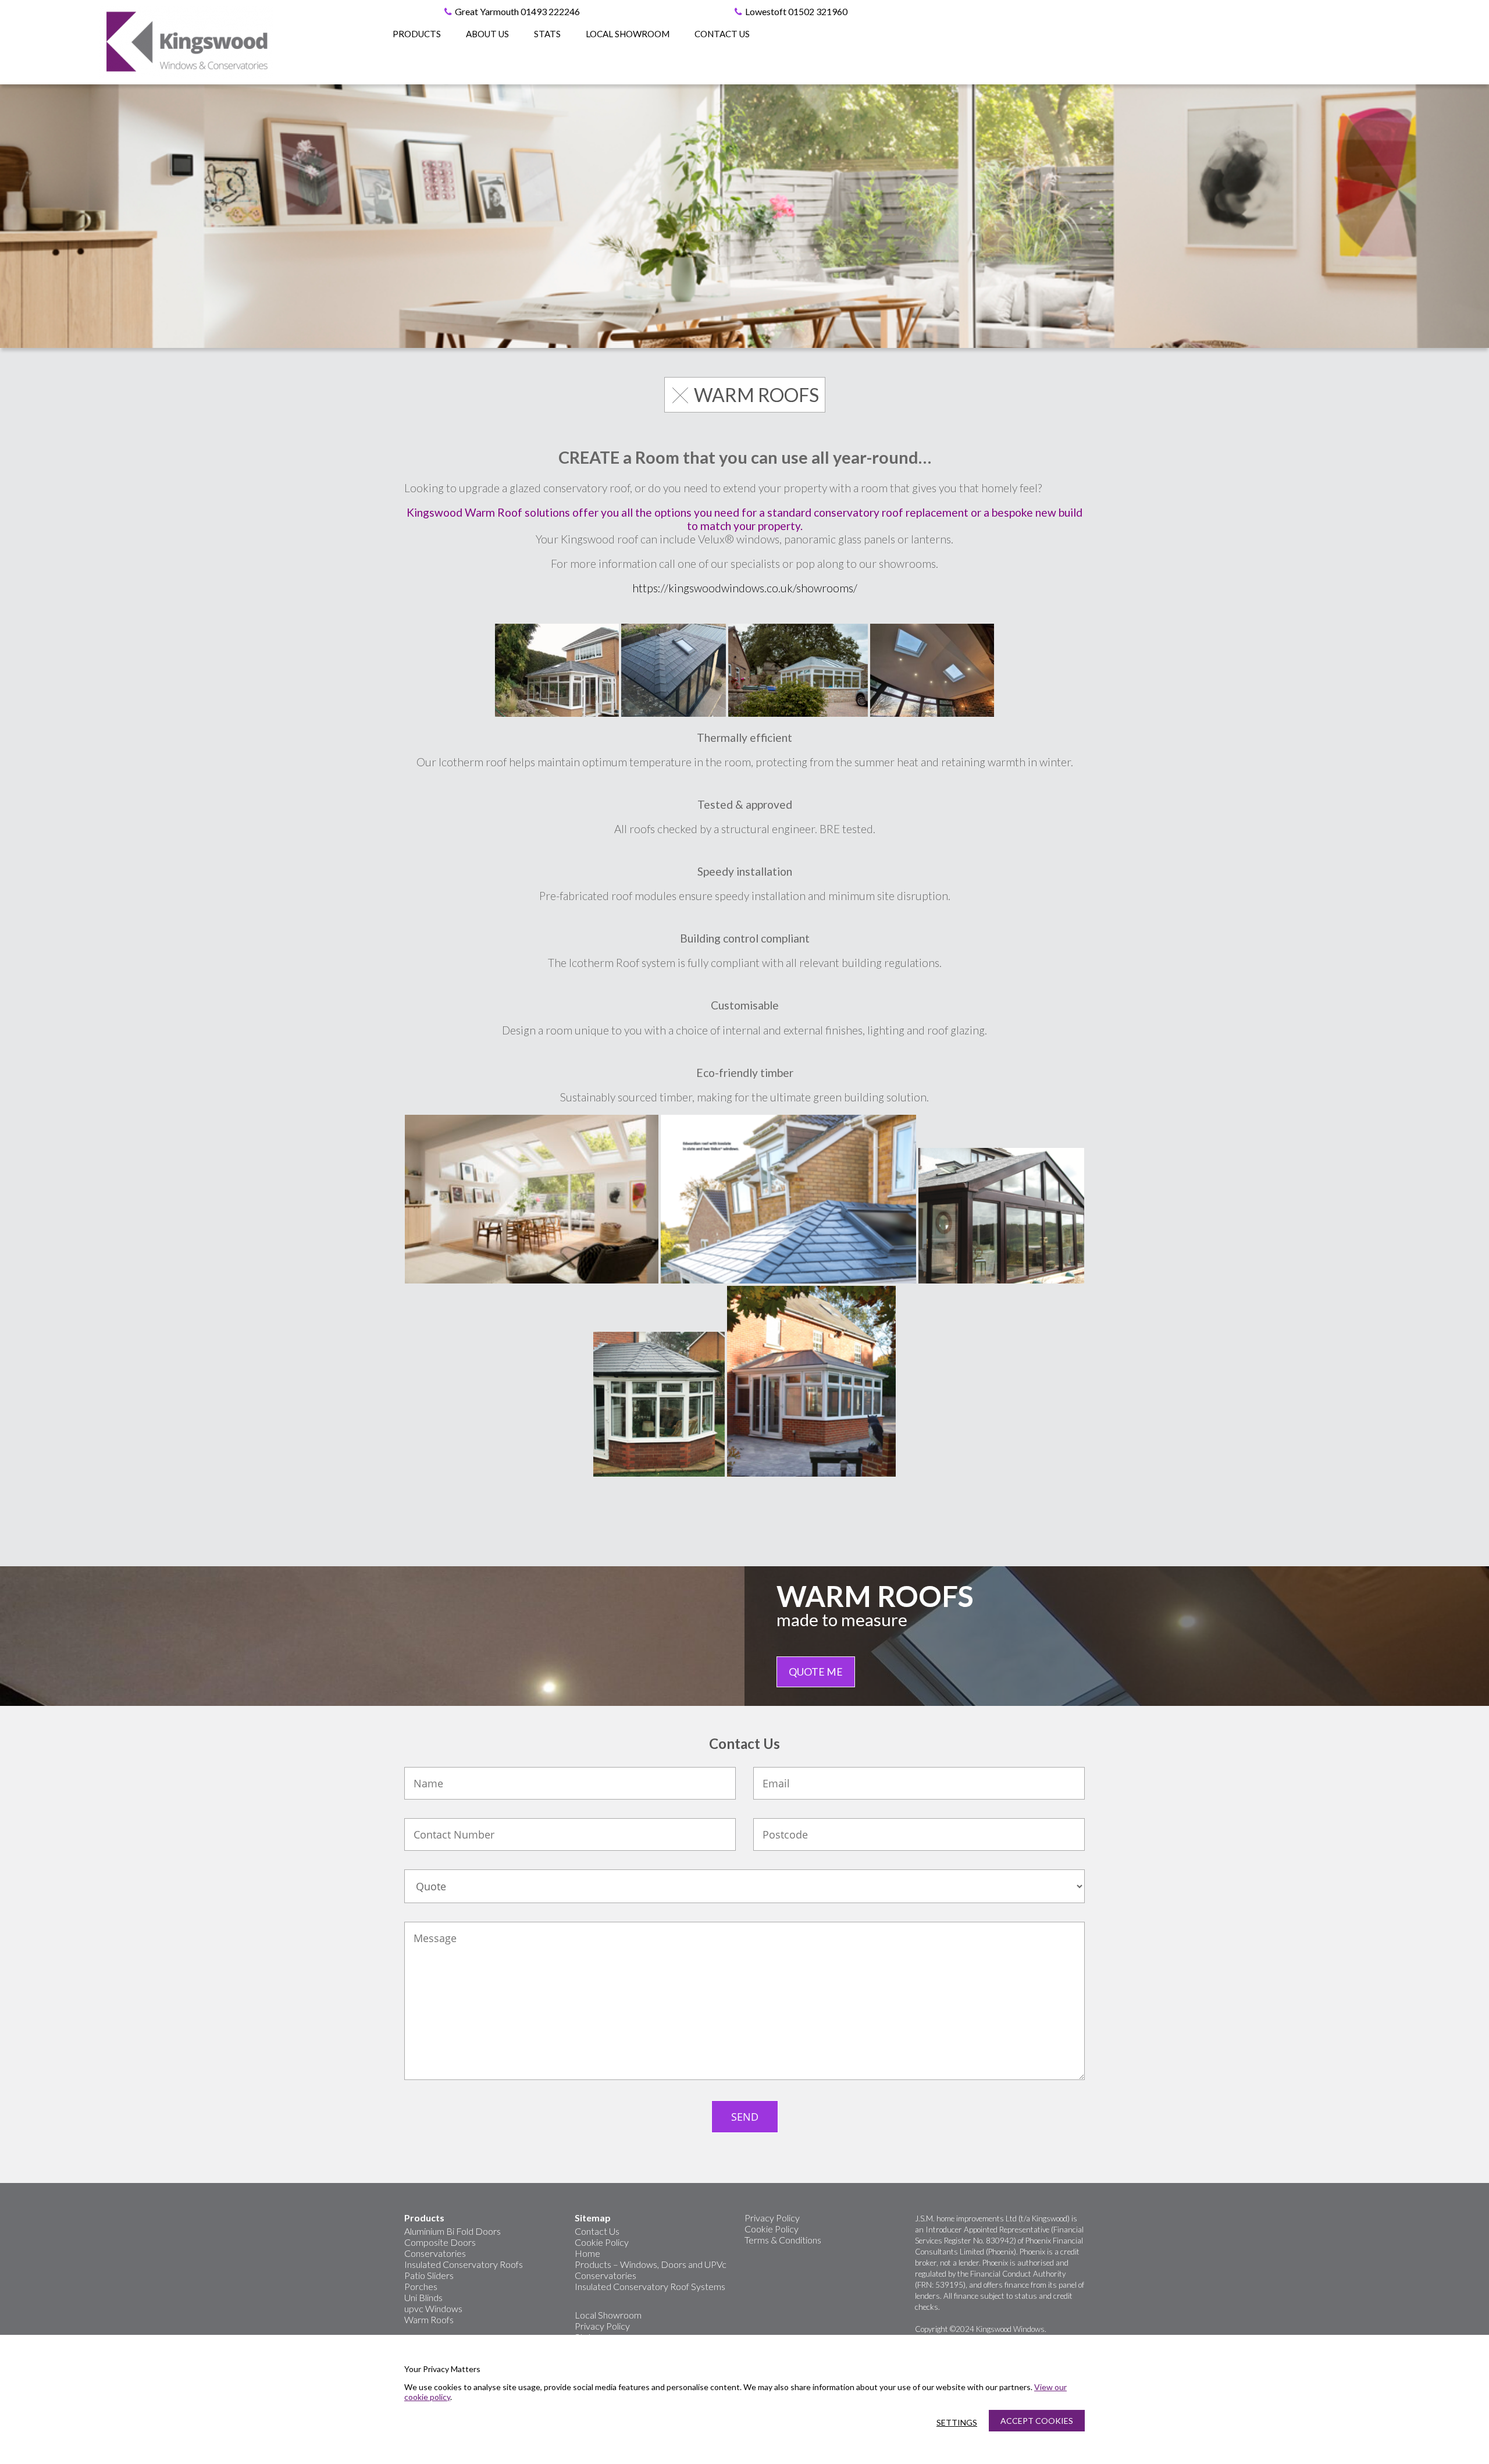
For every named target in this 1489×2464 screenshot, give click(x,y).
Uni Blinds (423, 2297)
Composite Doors (440, 2242)
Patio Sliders (429, 2275)
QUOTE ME (816, 1672)
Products (417, 34)
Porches (421, 2286)
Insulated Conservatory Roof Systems (650, 2286)
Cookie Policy (602, 2242)
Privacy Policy (602, 2326)
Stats (547, 34)
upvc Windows (433, 2308)
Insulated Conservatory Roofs (464, 2264)
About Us (487, 34)
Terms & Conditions (783, 2240)
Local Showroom (628, 34)
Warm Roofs (429, 2319)
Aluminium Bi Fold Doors (453, 2231)
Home (587, 2253)
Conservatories (435, 2253)
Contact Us (722, 34)
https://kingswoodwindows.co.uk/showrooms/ (745, 588)
